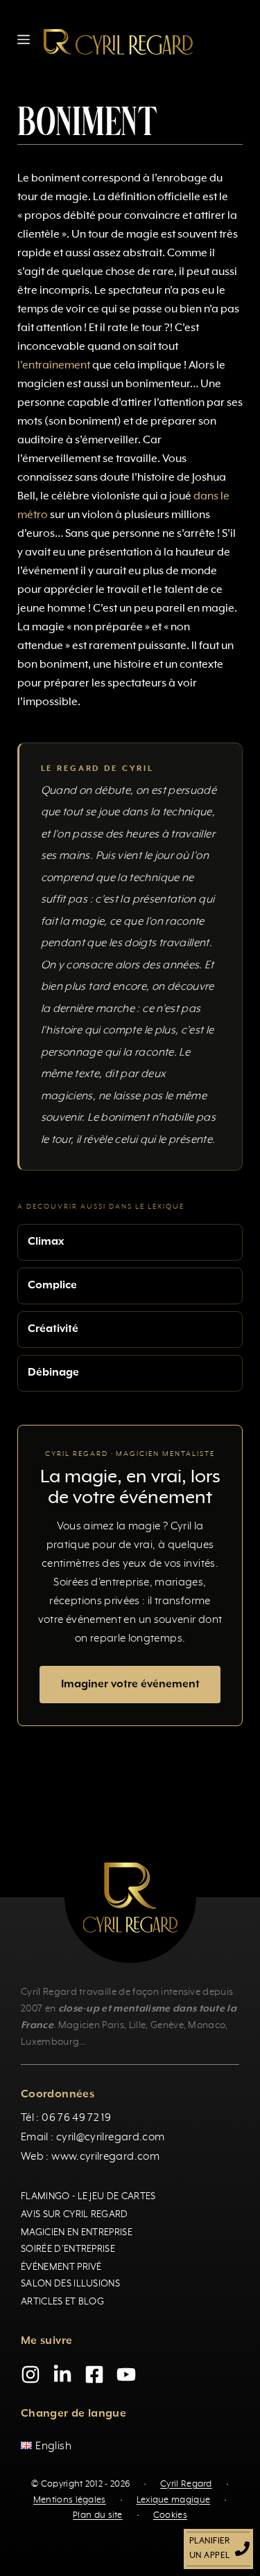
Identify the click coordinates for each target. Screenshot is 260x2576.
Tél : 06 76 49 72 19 (66, 2118)
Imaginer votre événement (130, 1685)
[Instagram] (31, 2374)
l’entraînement (54, 366)
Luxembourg (50, 2042)
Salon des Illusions (70, 2284)
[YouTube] (126, 2374)
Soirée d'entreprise (68, 2249)
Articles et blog (62, 2302)
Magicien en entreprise (77, 2232)
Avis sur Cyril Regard (75, 2214)
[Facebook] (94, 2374)
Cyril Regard (186, 2484)
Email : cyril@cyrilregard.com (93, 2138)
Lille (138, 2025)
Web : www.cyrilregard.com (90, 2157)
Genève (167, 2025)
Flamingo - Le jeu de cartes (88, 2196)
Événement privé (61, 2267)
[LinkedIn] (62, 2374)
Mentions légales (70, 2500)
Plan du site (98, 2515)
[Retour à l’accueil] (118, 42)
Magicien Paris (91, 2025)
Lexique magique (174, 2500)
